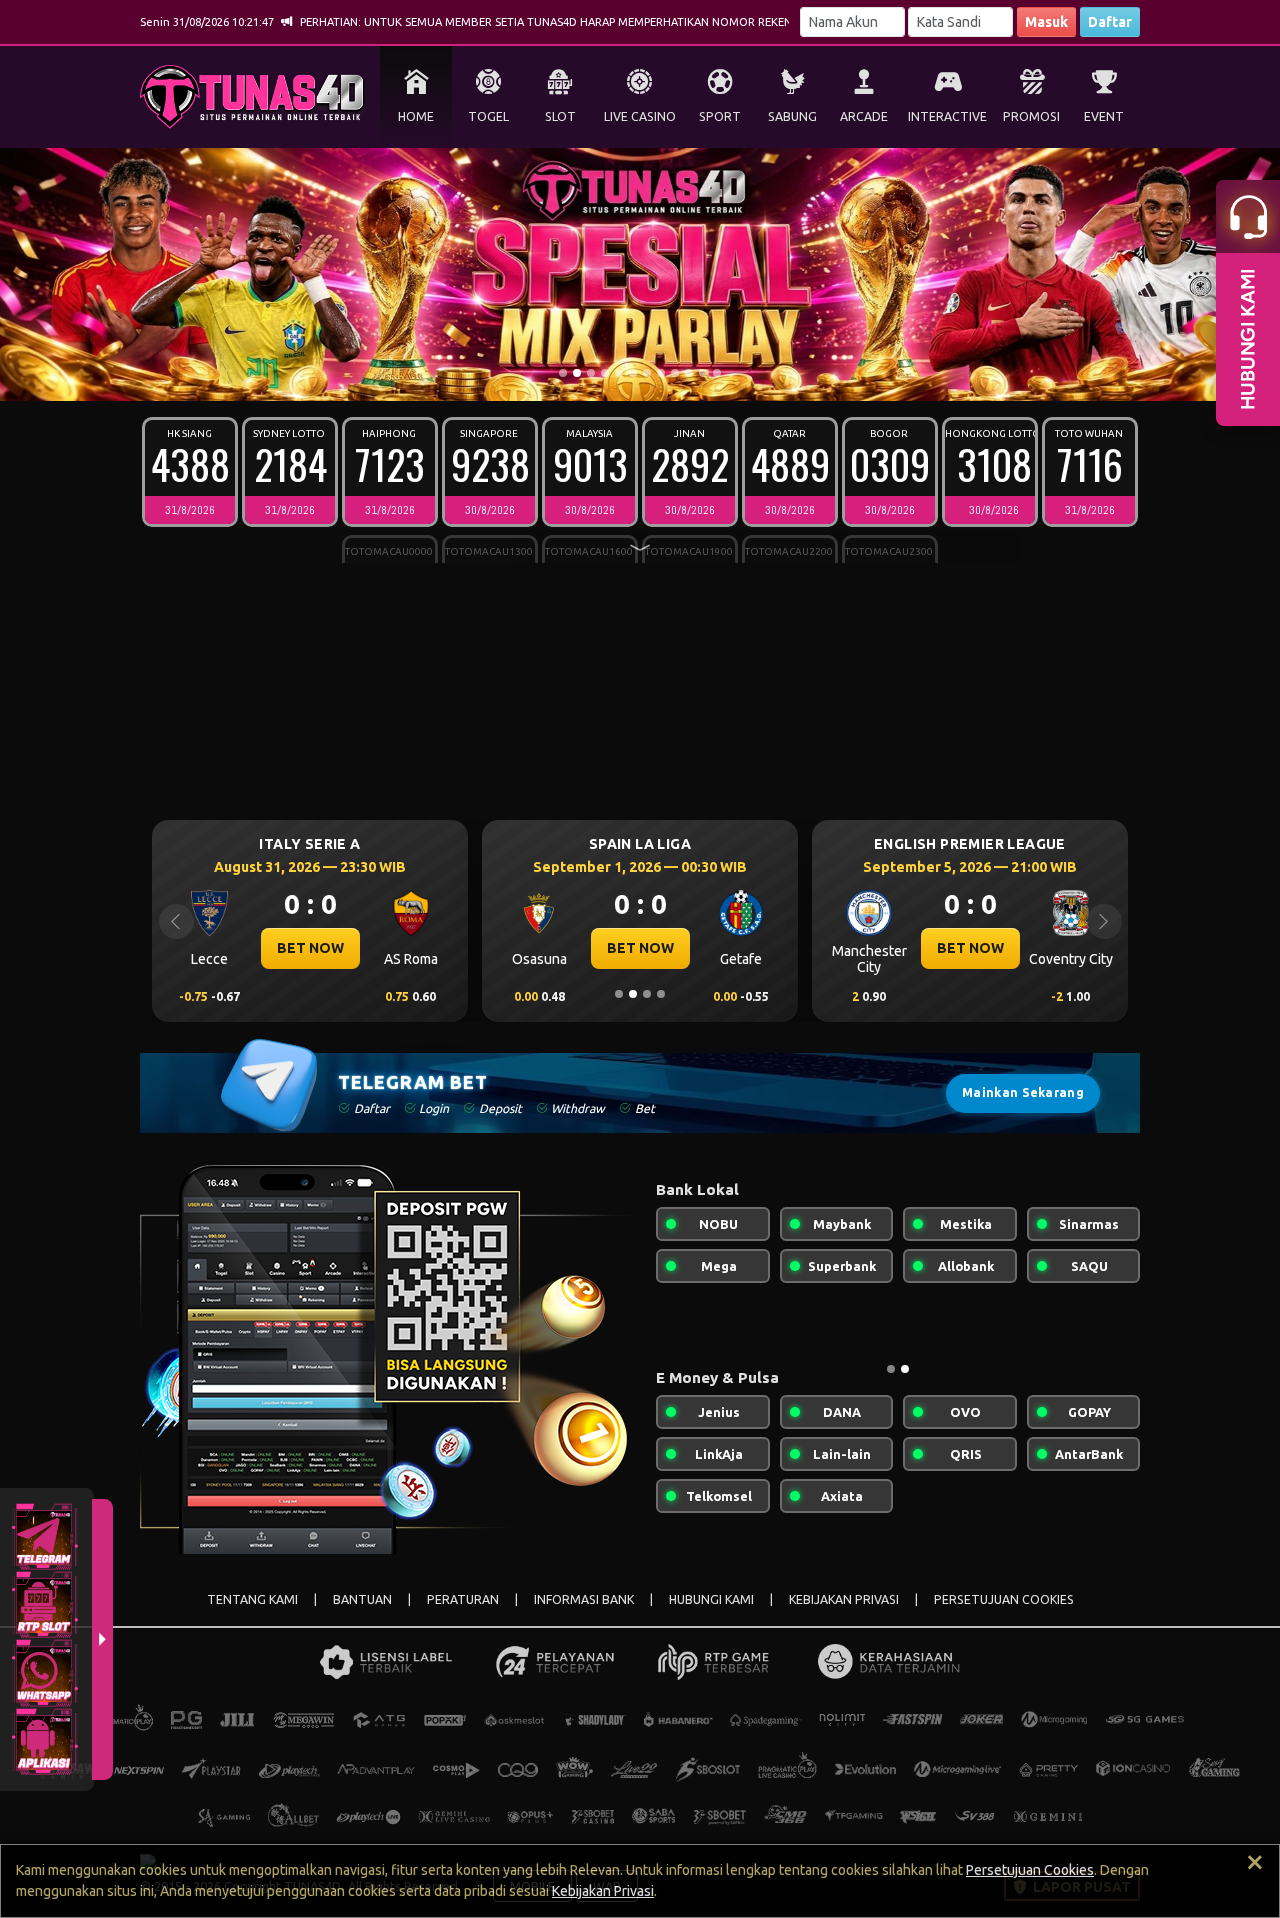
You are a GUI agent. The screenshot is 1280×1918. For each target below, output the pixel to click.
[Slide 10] (689, 373)
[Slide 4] (605, 373)
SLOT (560, 116)
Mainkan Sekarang (1023, 1092)
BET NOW (310, 948)
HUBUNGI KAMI (711, 1599)
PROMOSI (1031, 116)
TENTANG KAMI (252, 1599)
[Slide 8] (661, 373)
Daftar (1110, 22)
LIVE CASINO (640, 116)
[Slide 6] (633, 373)
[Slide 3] (591, 373)
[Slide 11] (703, 373)
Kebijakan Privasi (603, 1891)
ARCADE (864, 116)
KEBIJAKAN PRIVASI (844, 1599)
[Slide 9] (675, 373)
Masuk (1046, 22)
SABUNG (792, 116)
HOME (416, 116)
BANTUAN (362, 1599)
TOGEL (488, 116)
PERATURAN (463, 1599)
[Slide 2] (577, 373)
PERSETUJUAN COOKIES (1004, 1599)
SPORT (720, 116)
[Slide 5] (619, 373)
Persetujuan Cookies (1030, 1870)
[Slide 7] (647, 373)
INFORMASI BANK (584, 1599)
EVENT (1104, 116)
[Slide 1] (563, 373)
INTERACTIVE (947, 116)
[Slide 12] (717, 373)
